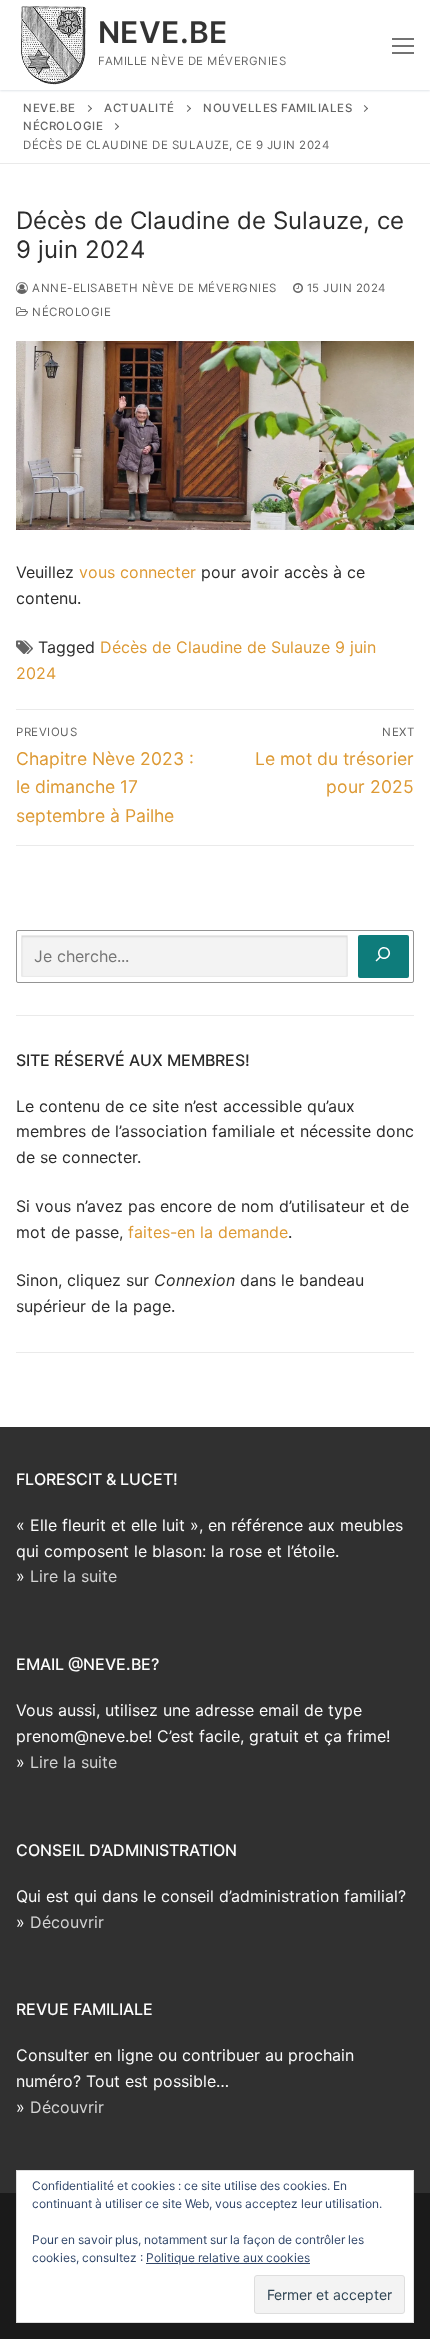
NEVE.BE (163, 32)
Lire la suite (73, 1576)
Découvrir (67, 1922)
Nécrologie (70, 312)
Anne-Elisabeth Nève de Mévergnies (153, 288)
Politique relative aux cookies (228, 2257)
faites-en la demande (208, 1232)
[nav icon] (403, 45)
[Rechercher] (383, 956)
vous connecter (137, 572)
